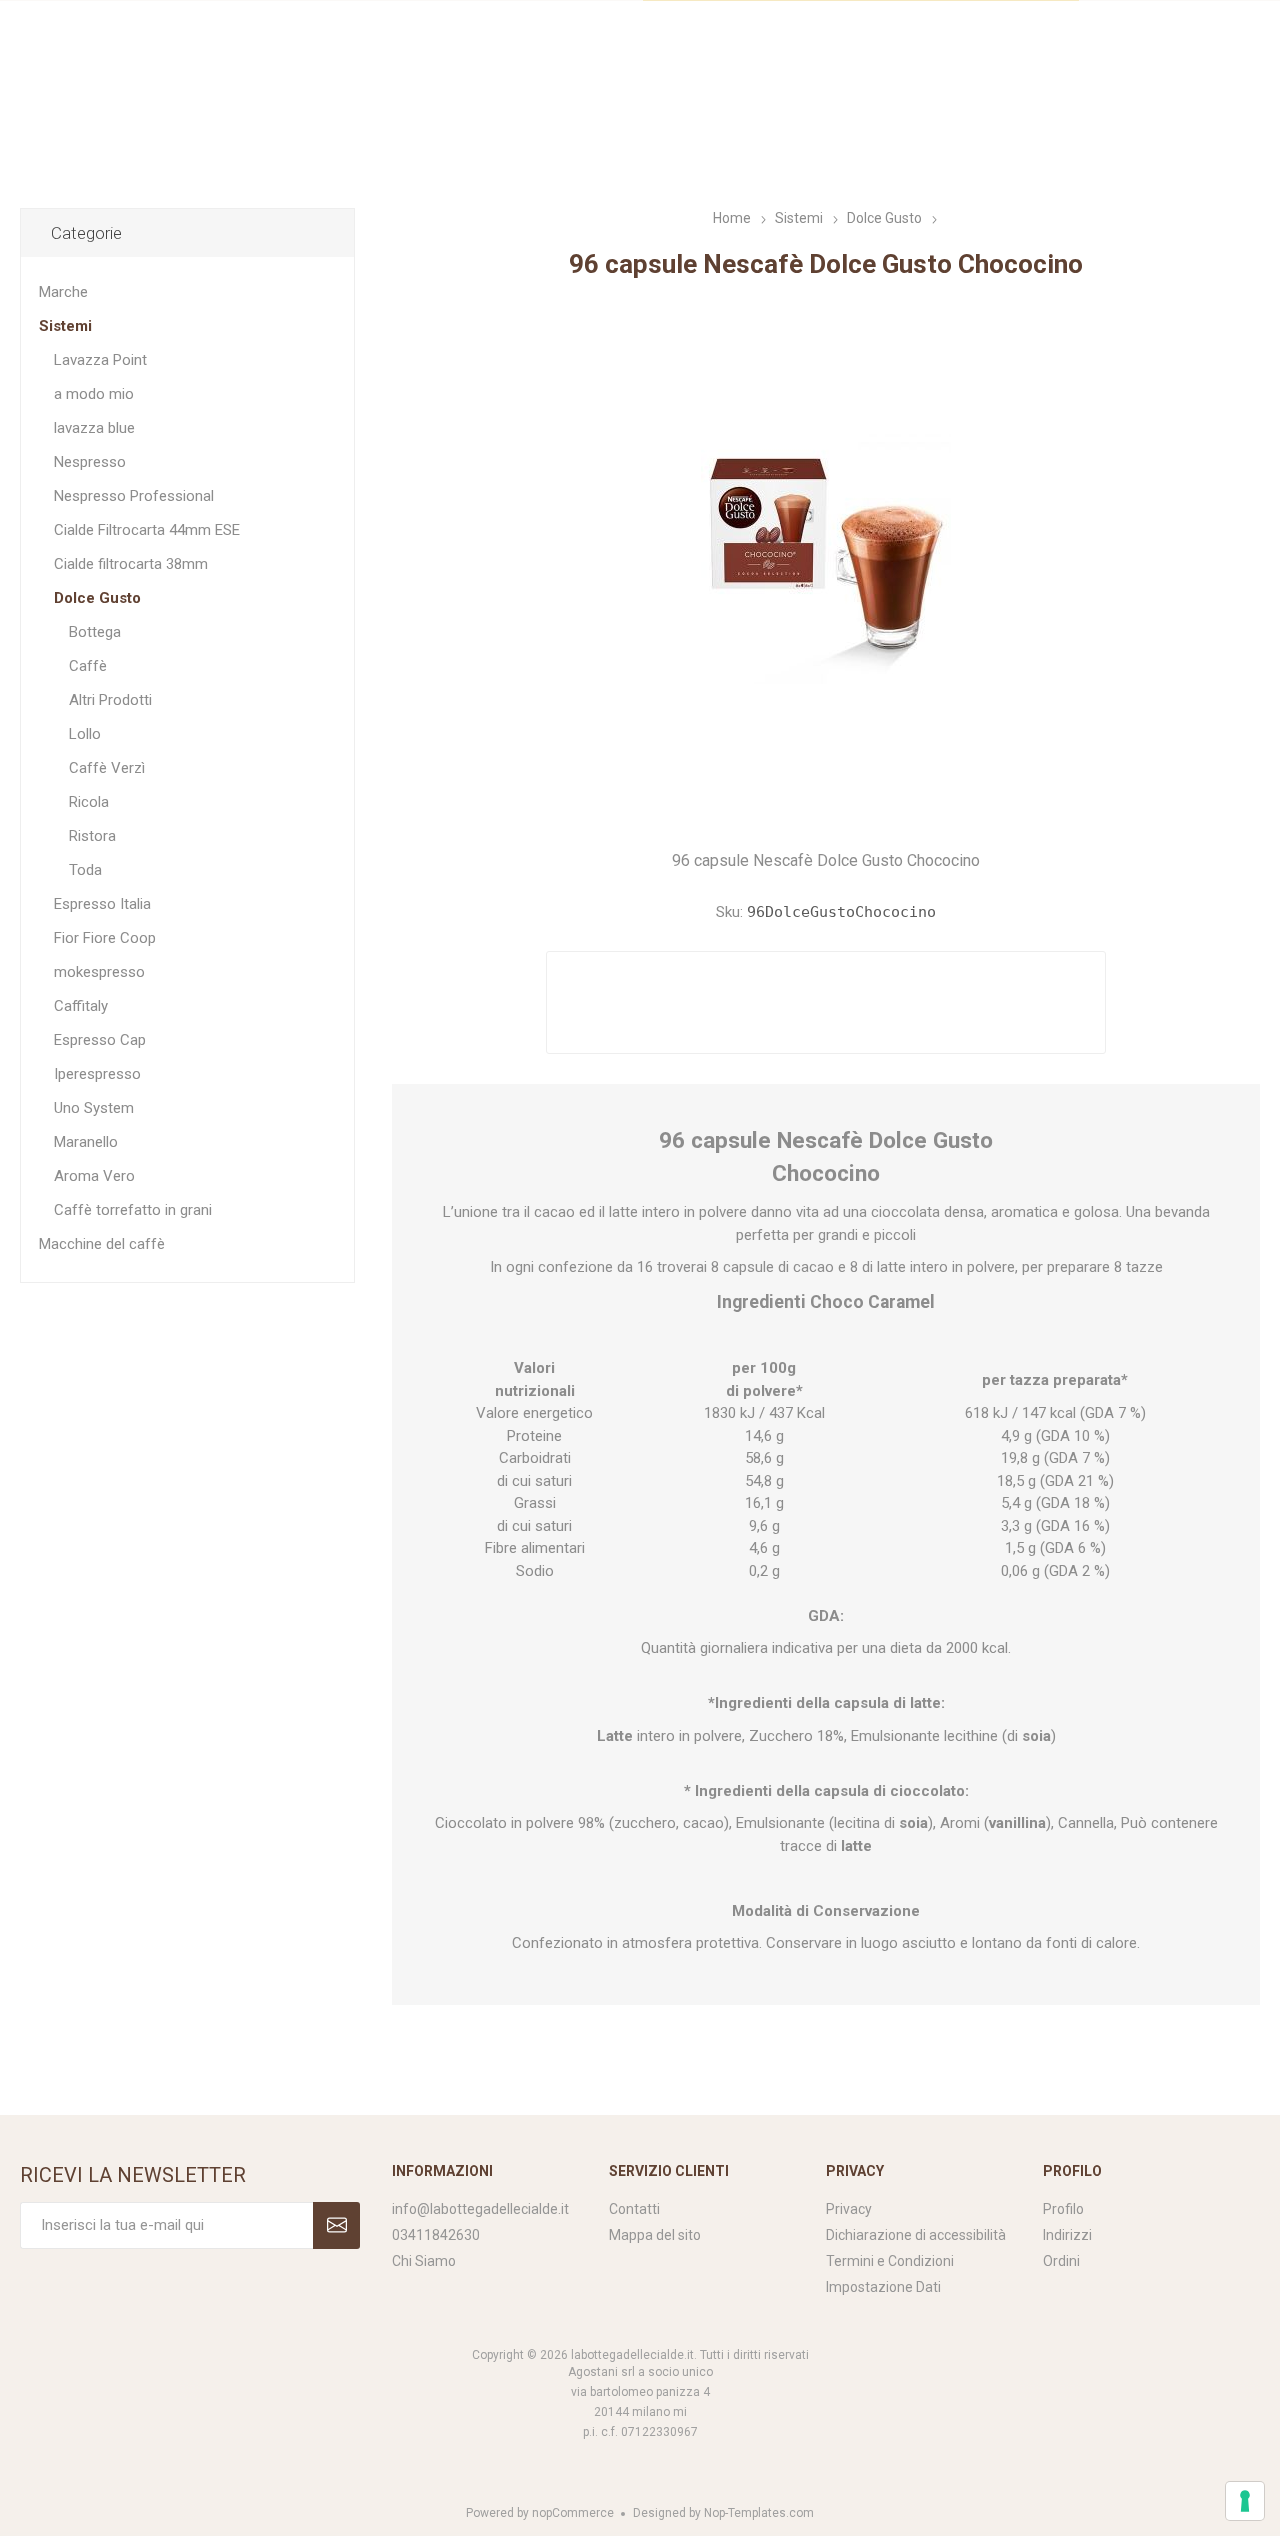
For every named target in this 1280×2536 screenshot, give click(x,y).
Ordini (1061, 2261)
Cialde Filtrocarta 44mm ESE (147, 530)
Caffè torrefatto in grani (133, 1210)
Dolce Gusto (97, 598)
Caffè (88, 666)
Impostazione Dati (883, 2287)
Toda (85, 870)
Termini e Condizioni (890, 2261)
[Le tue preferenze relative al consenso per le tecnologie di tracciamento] (1245, 2501)
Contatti (634, 2209)
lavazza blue (94, 428)
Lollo (85, 734)
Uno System (94, 1108)
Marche (63, 292)
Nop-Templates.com (759, 2513)
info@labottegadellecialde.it (480, 2209)
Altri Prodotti (110, 700)
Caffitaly (81, 1006)
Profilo (1063, 2209)
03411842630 (436, 2235)
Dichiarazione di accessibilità (916, 2235)
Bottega (95, 632)
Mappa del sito (655, 2235)
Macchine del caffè (102, 1244)
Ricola (89, 802)
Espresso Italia (102, 904)
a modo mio (94, 394)
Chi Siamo (424, 2261)
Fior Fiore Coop (105, 938)
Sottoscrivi (336, 2225)
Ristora (92, 836)
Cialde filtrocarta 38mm (131, 564)
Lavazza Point (100, 360)
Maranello (86, 1142)
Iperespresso (97, 1074)
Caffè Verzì (107, 768)
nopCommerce (573, 2513)
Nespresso (90, 462)
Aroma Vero (94, 1176)
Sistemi (65, 326)
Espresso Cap (100, 1040)
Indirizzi (1067, 2235)
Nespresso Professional (134, 496)
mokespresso (99, 972)
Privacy (849, 2209)
